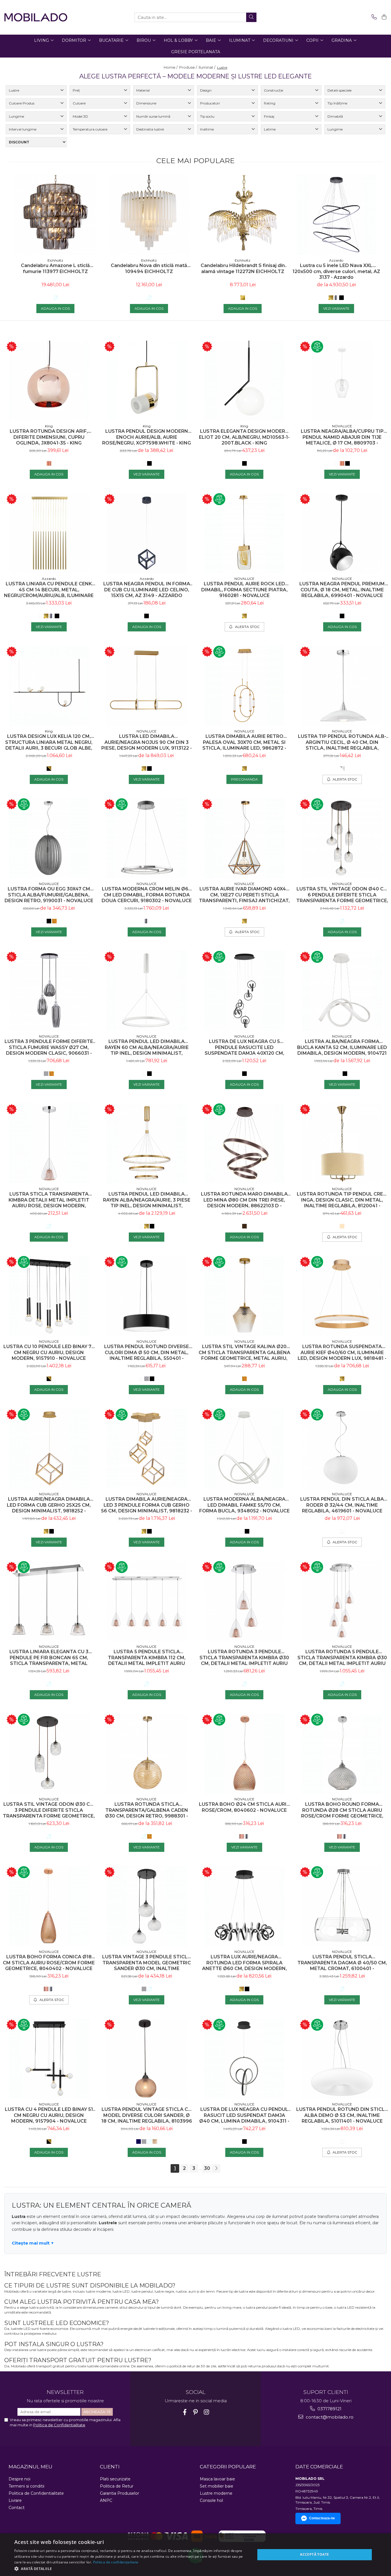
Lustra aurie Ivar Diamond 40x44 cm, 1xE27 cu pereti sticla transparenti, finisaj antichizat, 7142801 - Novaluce (244, 895)
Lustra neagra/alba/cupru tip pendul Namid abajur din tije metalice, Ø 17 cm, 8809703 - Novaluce (342, 437)
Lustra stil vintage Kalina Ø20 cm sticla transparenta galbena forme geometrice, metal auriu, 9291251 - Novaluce (244, 1353)
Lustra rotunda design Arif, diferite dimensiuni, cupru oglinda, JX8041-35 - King (49, 437)
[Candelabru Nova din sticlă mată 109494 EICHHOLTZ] (149, 215)
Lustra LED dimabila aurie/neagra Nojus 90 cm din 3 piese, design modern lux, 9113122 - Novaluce (147, 742)
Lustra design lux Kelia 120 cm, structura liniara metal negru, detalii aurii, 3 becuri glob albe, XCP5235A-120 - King (49, 742)
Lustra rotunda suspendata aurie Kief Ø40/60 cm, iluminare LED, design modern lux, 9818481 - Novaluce (342, 1353)
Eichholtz (55, 260)
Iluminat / (207, 67)
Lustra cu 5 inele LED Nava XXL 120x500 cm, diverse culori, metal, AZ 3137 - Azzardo (336, 271)
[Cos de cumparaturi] (383, 17)
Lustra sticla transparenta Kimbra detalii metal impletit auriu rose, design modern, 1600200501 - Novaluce (49, 1200)
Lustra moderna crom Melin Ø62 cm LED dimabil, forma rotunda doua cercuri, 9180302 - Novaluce (147, 895)
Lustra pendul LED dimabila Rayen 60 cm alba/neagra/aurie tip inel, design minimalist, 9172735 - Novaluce (147, 1047)
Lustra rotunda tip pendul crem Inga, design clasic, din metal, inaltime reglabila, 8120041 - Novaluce (342, 1200)
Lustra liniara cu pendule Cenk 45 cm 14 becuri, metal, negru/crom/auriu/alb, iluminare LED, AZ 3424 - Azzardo (49, 590)
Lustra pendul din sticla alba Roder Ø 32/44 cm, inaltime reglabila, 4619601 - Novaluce (342, 1505)
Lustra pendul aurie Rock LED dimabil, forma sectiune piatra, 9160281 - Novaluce (244, 590)
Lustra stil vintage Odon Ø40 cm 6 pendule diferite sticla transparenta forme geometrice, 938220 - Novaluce (342, 895)
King (49, 426)
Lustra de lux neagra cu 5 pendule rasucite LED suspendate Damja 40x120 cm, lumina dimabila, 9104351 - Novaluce (244, 1047)
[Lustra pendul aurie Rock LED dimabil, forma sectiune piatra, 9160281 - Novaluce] (244, 533)
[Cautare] (251, 17)
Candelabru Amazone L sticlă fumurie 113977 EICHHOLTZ (55, 268)
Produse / (188, 67)
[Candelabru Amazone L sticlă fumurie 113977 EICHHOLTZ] (55, 215)
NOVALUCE (342, 426)
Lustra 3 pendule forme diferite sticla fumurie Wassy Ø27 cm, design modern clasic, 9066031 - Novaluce (49, 1047)
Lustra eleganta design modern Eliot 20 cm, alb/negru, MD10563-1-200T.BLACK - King (244, 437)
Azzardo (336, 260)
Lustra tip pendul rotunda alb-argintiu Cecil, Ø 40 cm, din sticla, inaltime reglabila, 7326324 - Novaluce (342, 742)
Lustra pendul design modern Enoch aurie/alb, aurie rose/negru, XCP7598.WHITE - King (147, 437)
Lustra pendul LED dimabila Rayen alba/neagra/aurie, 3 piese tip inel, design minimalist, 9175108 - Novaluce (147, 1200)
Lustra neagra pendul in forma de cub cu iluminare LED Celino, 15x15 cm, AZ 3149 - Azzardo (147, 590)
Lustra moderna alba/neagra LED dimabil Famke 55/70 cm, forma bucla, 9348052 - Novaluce (244, 1505)
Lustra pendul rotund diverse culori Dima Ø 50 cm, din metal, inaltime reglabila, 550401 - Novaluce (147, 1353)
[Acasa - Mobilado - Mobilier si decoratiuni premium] (36, 17)
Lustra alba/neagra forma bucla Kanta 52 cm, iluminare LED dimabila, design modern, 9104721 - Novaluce (342, 1047)
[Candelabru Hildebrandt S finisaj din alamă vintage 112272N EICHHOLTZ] (243, 215)
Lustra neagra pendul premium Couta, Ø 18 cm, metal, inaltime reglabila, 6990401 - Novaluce (342, 590)
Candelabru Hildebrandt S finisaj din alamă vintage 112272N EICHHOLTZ (243, 268)
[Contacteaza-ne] (373, 17)
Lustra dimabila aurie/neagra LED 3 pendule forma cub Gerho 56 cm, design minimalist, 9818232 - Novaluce (147, 1505)
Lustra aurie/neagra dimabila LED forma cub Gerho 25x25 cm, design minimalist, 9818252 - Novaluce (49, 1505)
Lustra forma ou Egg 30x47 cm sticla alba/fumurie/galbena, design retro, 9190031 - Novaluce (49, 895)
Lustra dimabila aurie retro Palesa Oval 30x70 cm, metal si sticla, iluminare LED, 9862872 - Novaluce (244, 742)
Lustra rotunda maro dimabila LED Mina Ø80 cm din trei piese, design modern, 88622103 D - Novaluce (244, 1200)
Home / (171, 67)
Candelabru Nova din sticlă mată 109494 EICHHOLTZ (149, 268)
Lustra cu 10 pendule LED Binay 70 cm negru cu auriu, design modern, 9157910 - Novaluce (49, 1353)
